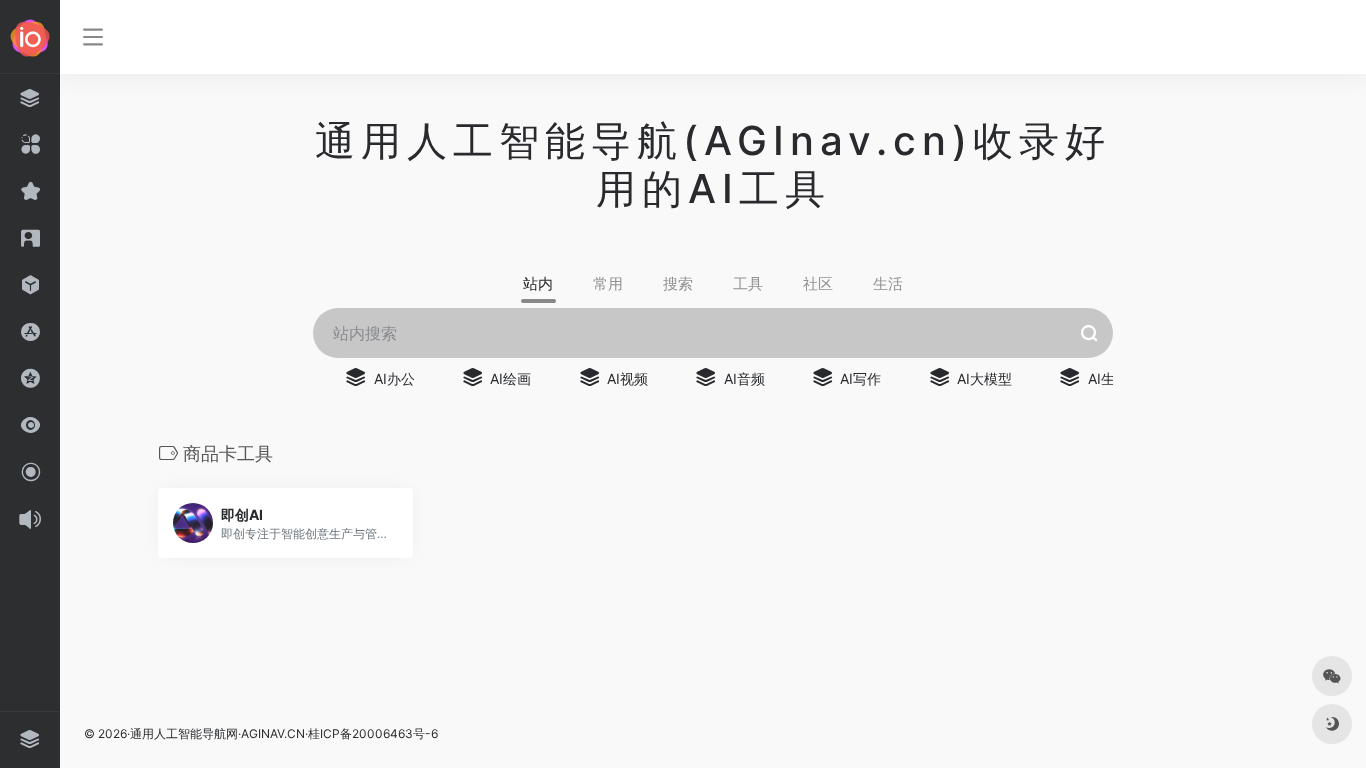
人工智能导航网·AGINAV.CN (229, 733)
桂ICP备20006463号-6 (373, 733)
